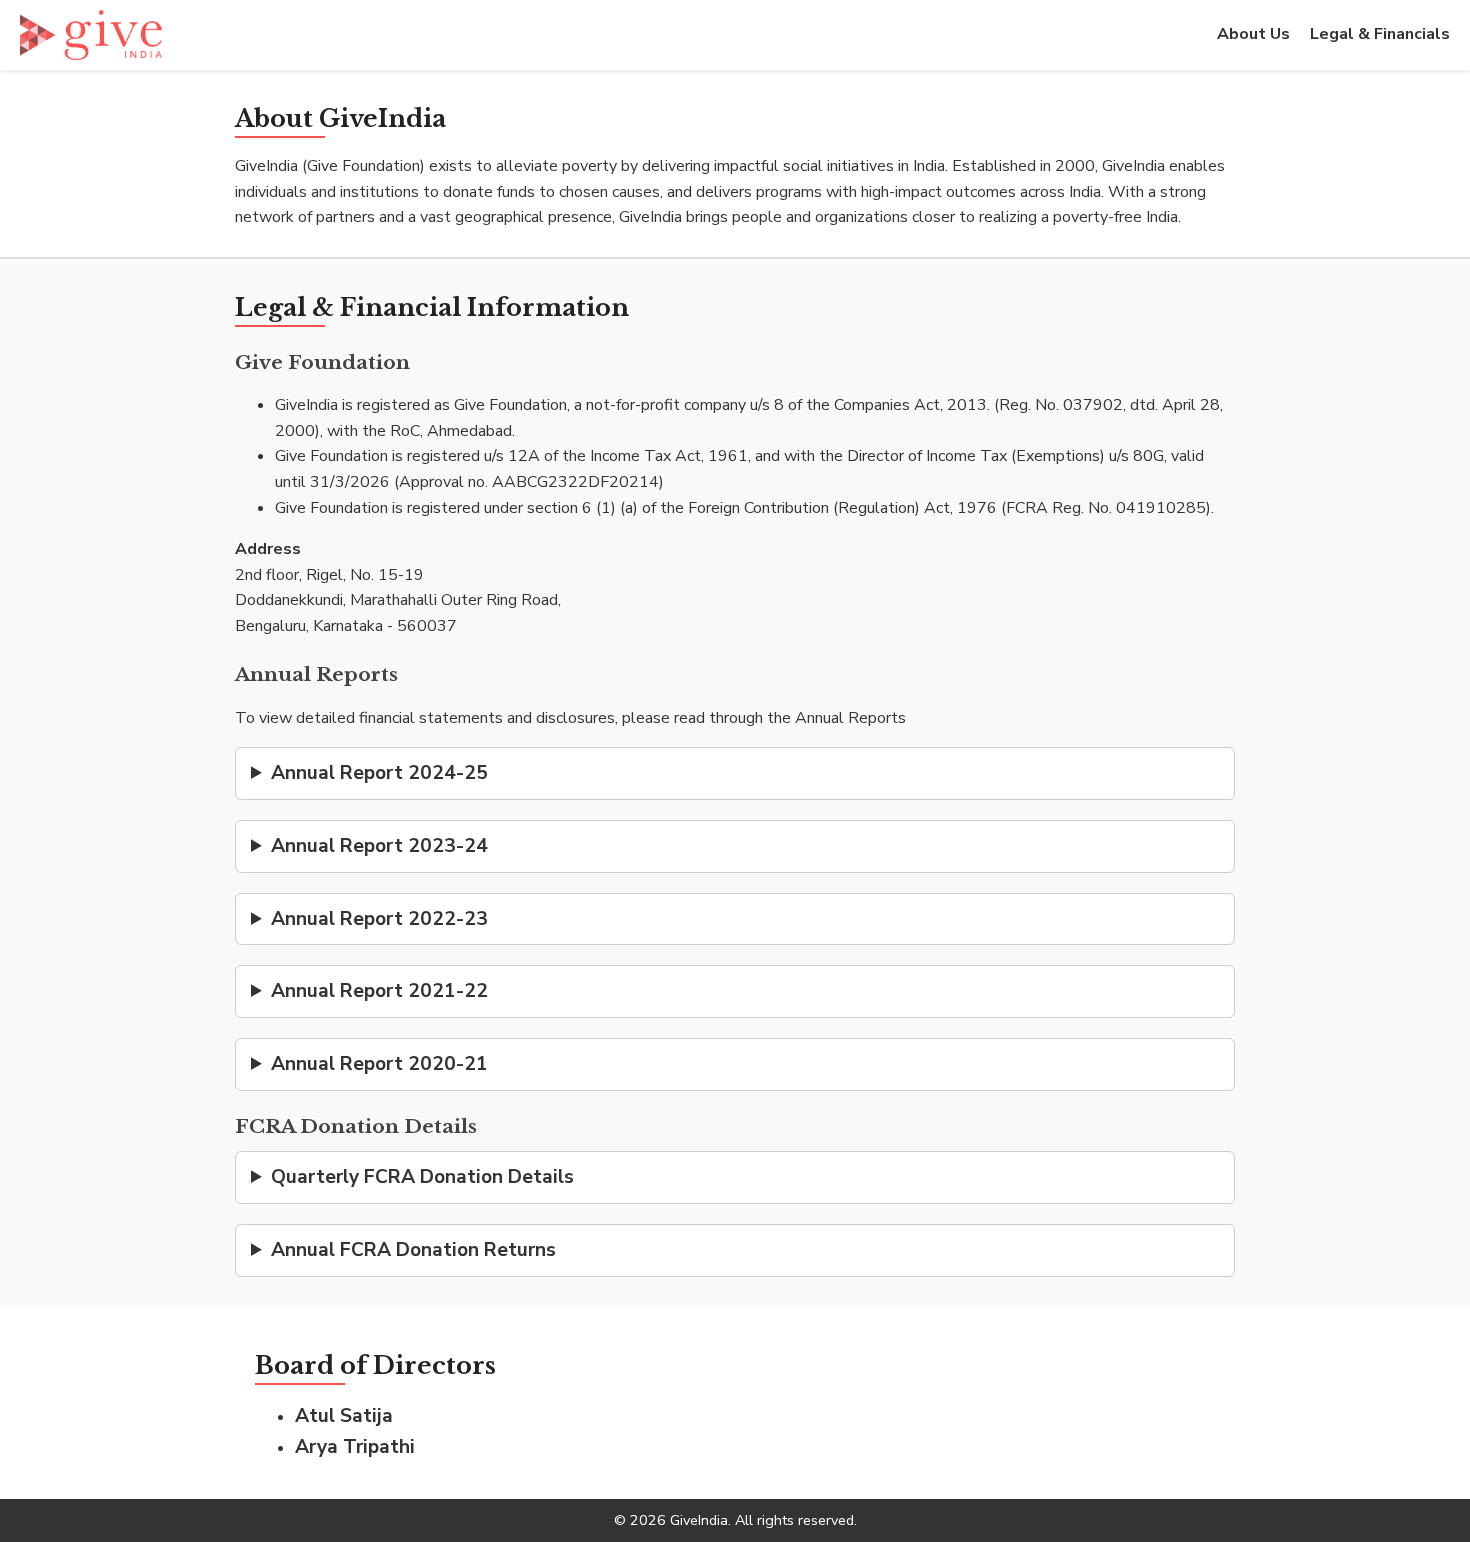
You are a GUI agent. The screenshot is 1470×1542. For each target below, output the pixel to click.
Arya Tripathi (355, 1447)
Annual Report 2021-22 (379, 991)
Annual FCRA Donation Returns (413, 1250)
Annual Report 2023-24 (379, 846)
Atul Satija (344, 1416)
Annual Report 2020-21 (379, 1064)
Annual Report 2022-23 (379, 919)
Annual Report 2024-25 (379, 773)
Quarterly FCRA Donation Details (422, 1177)
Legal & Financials (1380, 34)
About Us (1253, 34)
